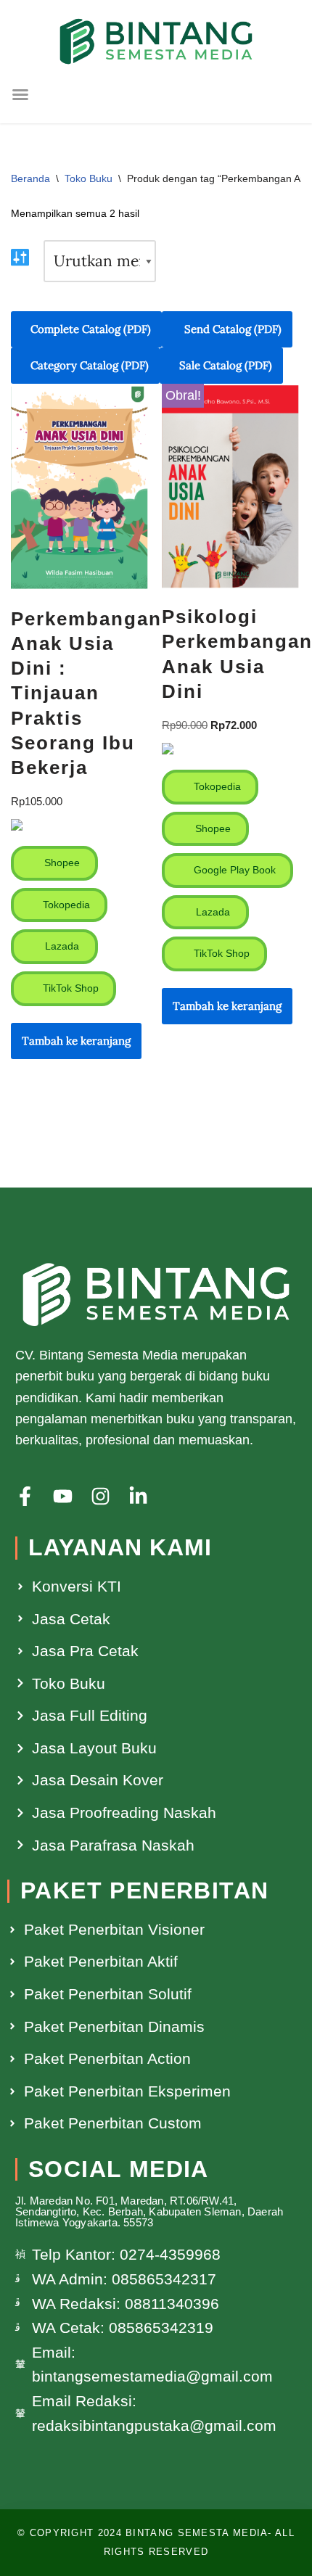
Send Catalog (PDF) (231, 329)
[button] (20, 94)
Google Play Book (233, 870)
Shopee (61, 863)
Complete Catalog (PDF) (91, 329)
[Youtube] (63, 1496)
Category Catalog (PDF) (90, 365)
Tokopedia (65, 905)
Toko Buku (89, 178)
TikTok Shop (69, 988)
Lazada (61, 946)
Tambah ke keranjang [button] (76, 1041)
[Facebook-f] (25, 1496)
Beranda (30, 178)
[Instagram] (100, 1496)
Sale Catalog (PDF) (226, 365)
